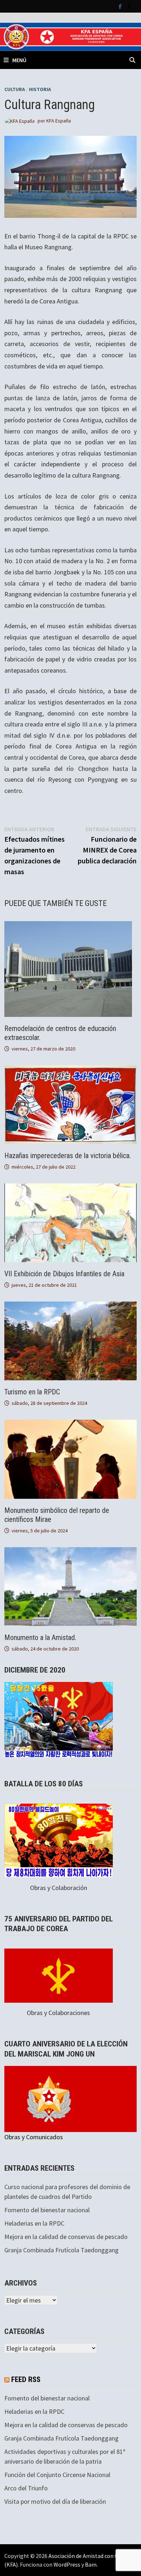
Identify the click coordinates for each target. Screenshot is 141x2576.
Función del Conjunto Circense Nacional (57, 2475)
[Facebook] (121, 6)
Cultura (15, 89)
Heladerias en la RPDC (34, 2223)
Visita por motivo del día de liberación (55, 2501)
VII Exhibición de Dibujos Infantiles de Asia (64, 1274)
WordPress (67, 2564)
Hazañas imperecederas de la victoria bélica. (68, 1156)
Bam (91, 2564)
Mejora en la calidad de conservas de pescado (66, 2237)
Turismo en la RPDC (32, 1392)
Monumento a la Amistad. (40, 1637)
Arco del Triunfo (26, 2488)
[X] (129, 6)
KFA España (59, 121)
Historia (40, 89)
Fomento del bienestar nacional (47, 2210)
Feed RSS (26, 2379)
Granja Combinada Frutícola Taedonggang (61, 2250)
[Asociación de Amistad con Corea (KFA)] (70, 36)
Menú (19, 60)
